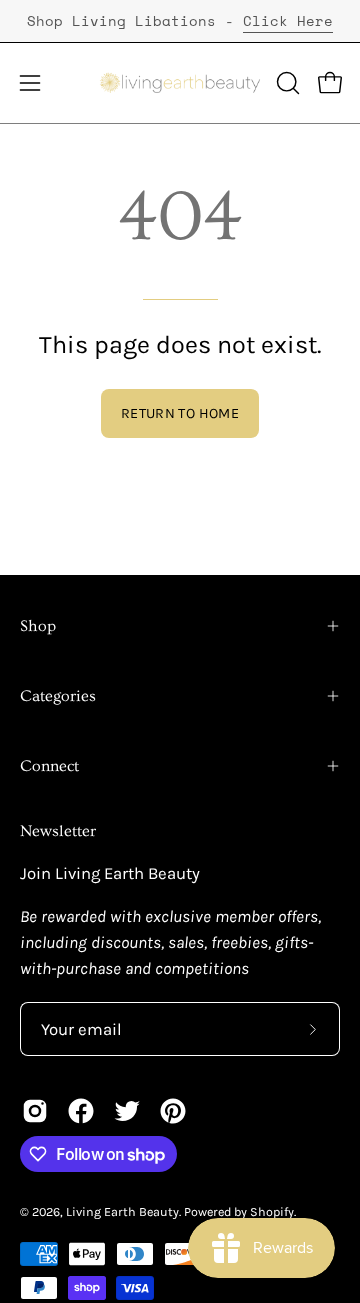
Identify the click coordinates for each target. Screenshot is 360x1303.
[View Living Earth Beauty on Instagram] (35, 1111)
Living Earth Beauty (122, 1211)
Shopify (272, 1211)
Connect (49, 766)
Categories (58, 696)
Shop (38, 626)
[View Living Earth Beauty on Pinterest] (173, 1111)
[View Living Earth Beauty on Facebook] (81, 1111)
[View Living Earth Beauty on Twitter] (127, 1111)
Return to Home (180, 413)
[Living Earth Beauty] (180, 83)
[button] (286, 83)
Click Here (288, 20)
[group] (180, 21)
